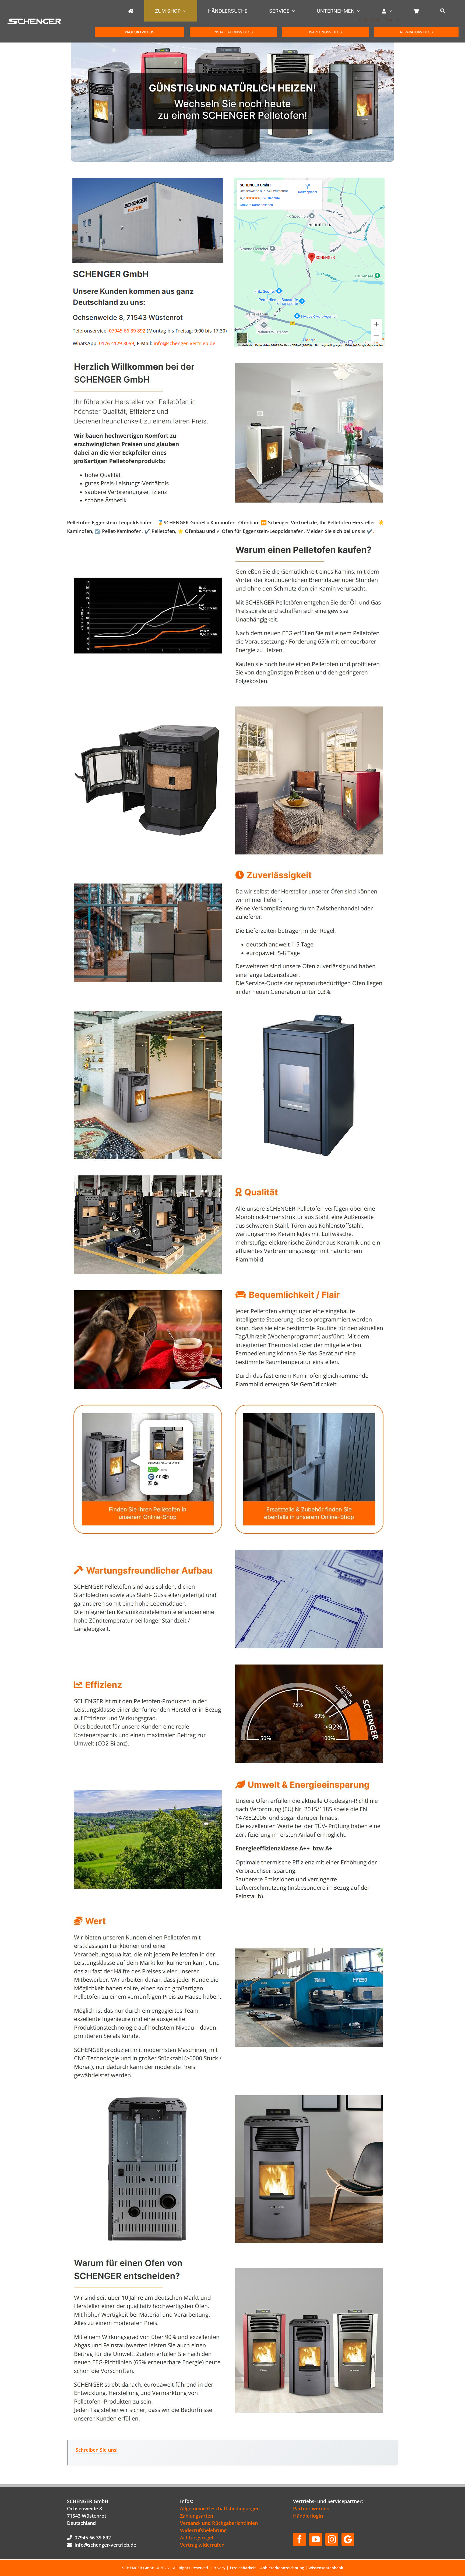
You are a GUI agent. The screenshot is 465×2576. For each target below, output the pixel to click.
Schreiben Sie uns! (97, 2450)
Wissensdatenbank (326, 2568)
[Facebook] (300, 2539)
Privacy (219, 2568)
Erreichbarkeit (243, 2568)
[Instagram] (332, 2539)
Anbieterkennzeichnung (282, 2568)
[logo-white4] (34, 21)
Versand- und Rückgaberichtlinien (219, 2523)
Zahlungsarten (197, 2516)
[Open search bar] (443, 11)
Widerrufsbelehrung (203, 2530)
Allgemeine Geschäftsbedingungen (220, 2508)
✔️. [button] (370, 531)
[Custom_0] (348, 2539)
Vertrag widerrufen (202, 2545)
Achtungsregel (197, 2538)
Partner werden (311, 2508)
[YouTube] (316, 2539)
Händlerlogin (308, 2516)
